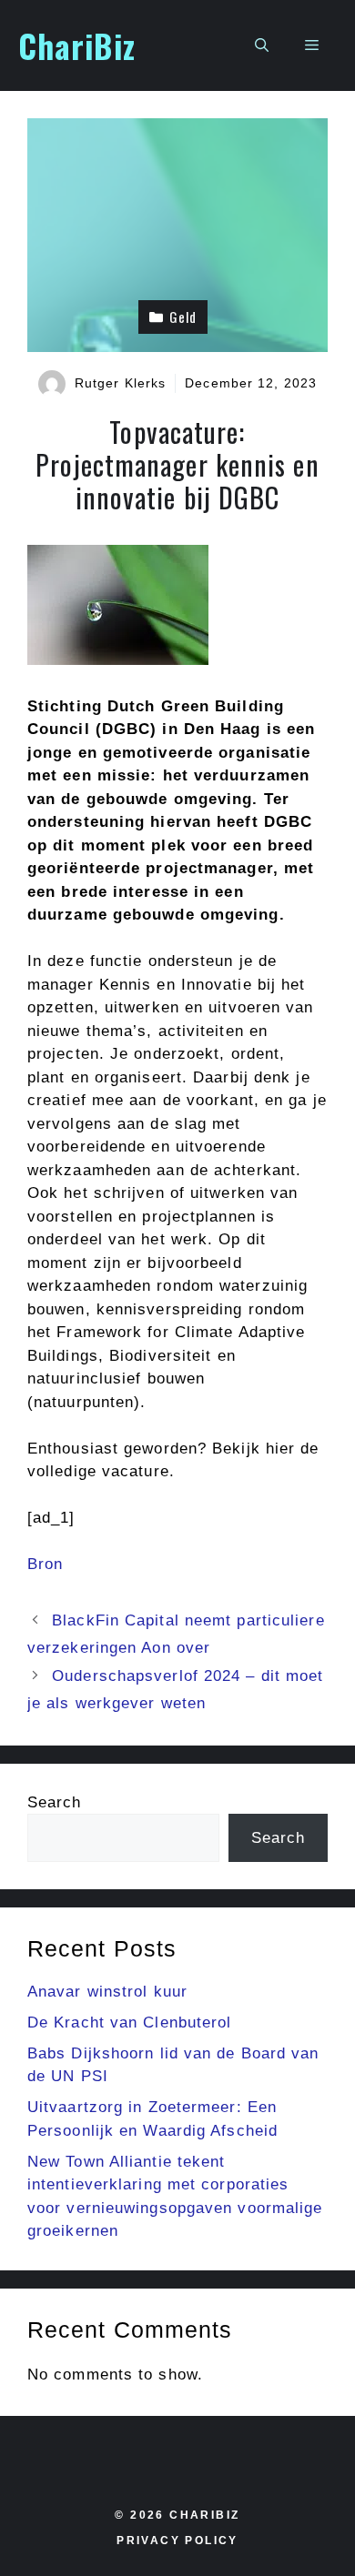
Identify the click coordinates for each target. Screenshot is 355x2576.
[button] (262, 45)
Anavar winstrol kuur (107, 1992)
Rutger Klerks (120, 383)
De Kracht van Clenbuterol (130, 2023)
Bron (45, 1564)
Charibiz (204, 2515)
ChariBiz (77, 45)
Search (55, 1802)
